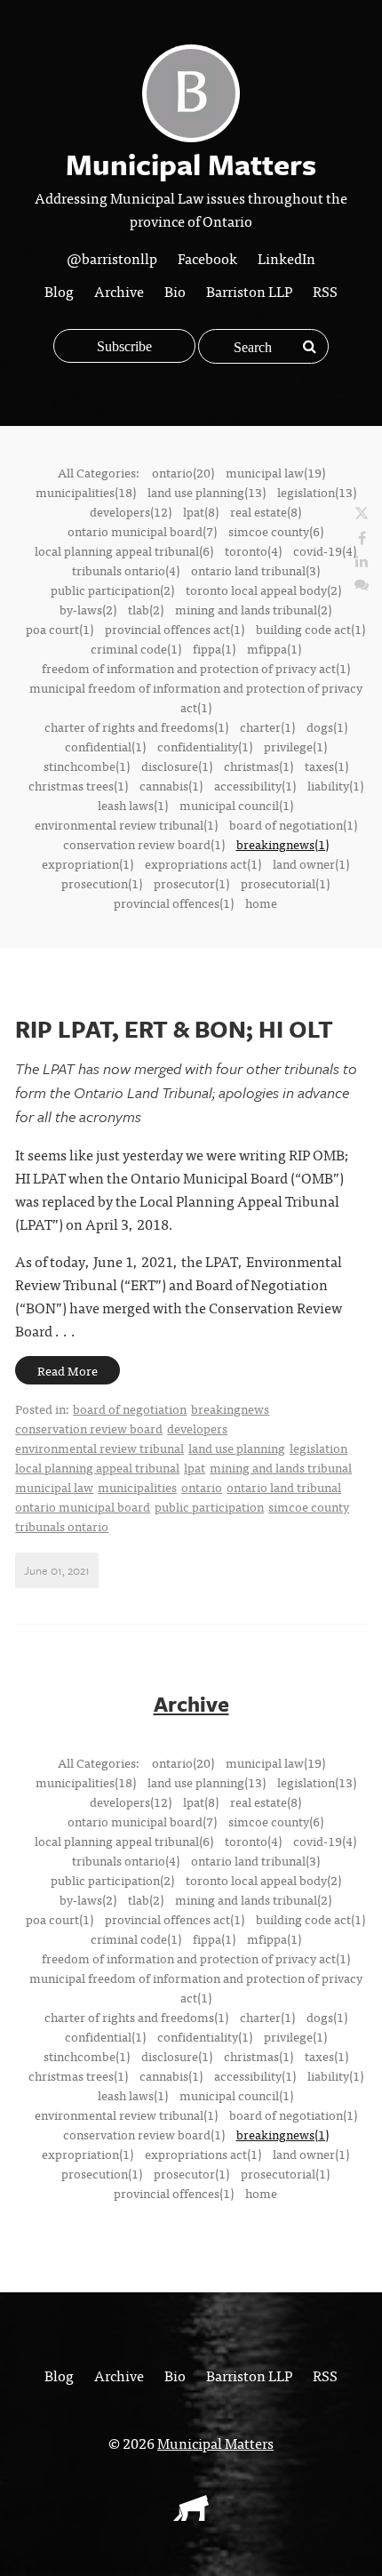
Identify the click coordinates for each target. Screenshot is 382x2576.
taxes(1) (326, 766)
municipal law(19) (275, 472)
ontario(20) (183, 472)
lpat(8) (201, 511)
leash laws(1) (133, 805)
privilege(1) (295, 746)
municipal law (54, 1487)
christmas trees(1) (78, 785)
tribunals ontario (62, 1526)
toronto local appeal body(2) (263, 590)
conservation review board (89, 1428)
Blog (59, 291)
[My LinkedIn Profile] (362, 560)
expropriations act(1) (203, 863)
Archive (119, 291)
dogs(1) (327, 726)
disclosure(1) (177, 766)
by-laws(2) (88, 609)
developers (197, 1428)
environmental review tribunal (99, 1448)
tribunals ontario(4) (126, 570)
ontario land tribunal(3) (255, 570)
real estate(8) (266, 511)
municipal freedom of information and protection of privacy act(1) (196, 697)
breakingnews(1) (283, 844)
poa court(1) (60, 629)
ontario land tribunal (284, 1487)
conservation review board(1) (144, 844)
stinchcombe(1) (87, 766)
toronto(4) (253, 550)
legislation (318, 1448)
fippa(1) (214, 648)
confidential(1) (105, 746)
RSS (325, 291)
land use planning (237, 1448)
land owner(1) (311, 863)
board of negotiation (130, 1408)
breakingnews (230, 1408)
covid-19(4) (325, 550)
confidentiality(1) (205, 746)
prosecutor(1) (191, 883)
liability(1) (335, 785)
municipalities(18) (86, 492)
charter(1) (267, 726)
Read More (68, 1370)
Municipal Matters (215, 2443)
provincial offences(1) (174, 903)
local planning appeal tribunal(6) (124, 550)
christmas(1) (259, 766)
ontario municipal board (83, 1506)
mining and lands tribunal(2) (253, 609)
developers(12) (131, 511)
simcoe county (309, 1506)
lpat (195, 1467)
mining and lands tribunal (281, 1467)
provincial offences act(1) (175, 629)
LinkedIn (286, 258)
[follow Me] (362, 514)
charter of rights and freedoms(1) (136, 726)
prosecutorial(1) (285, 883)
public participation (209, 1506)
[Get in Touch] (362, 583)
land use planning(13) (207, 492)
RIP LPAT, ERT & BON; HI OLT (174, 1029)
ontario (202, 1487)
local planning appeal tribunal (97, 1467)
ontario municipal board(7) (142, 531)
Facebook (207, 258)
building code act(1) (310, 629)
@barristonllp (112, 258)
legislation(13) (317, 492)
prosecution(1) (102, 883)
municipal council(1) (236, 805)
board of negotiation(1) (293, 824)
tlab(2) (146, 609)
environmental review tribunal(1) (126, 824)
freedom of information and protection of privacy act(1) (196, 668)
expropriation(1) (88, 863)
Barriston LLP (249, 291)
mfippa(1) (274, 648)
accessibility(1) (255, 785)
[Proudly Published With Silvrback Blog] (191, 2515)
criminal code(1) (136, 648)
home (261, 903)
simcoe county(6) (276, 531)
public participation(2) (112, 590)
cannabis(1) (171, 785)
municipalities (137, 1487)
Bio (175, 291)
